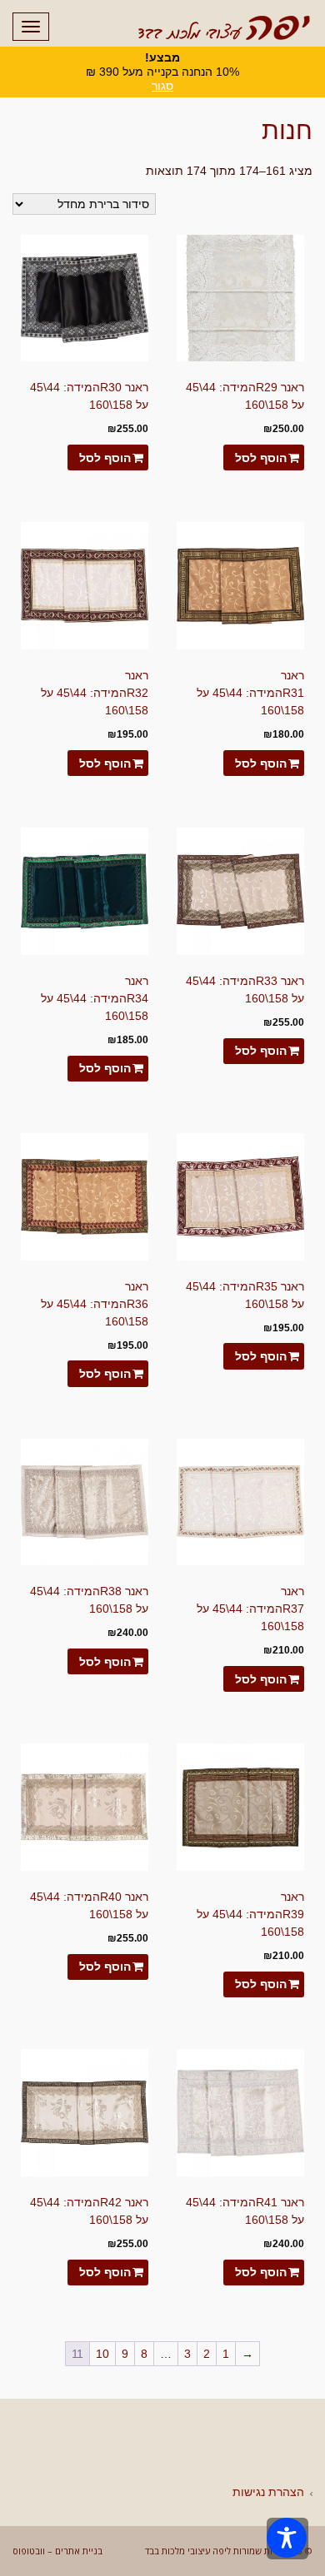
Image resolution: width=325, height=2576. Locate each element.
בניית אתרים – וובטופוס (57, 2551)
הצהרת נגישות (268, 2492)
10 (102, 2354)
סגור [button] (162, 86)
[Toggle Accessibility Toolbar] (287, 2538)
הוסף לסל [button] (261, 458)
